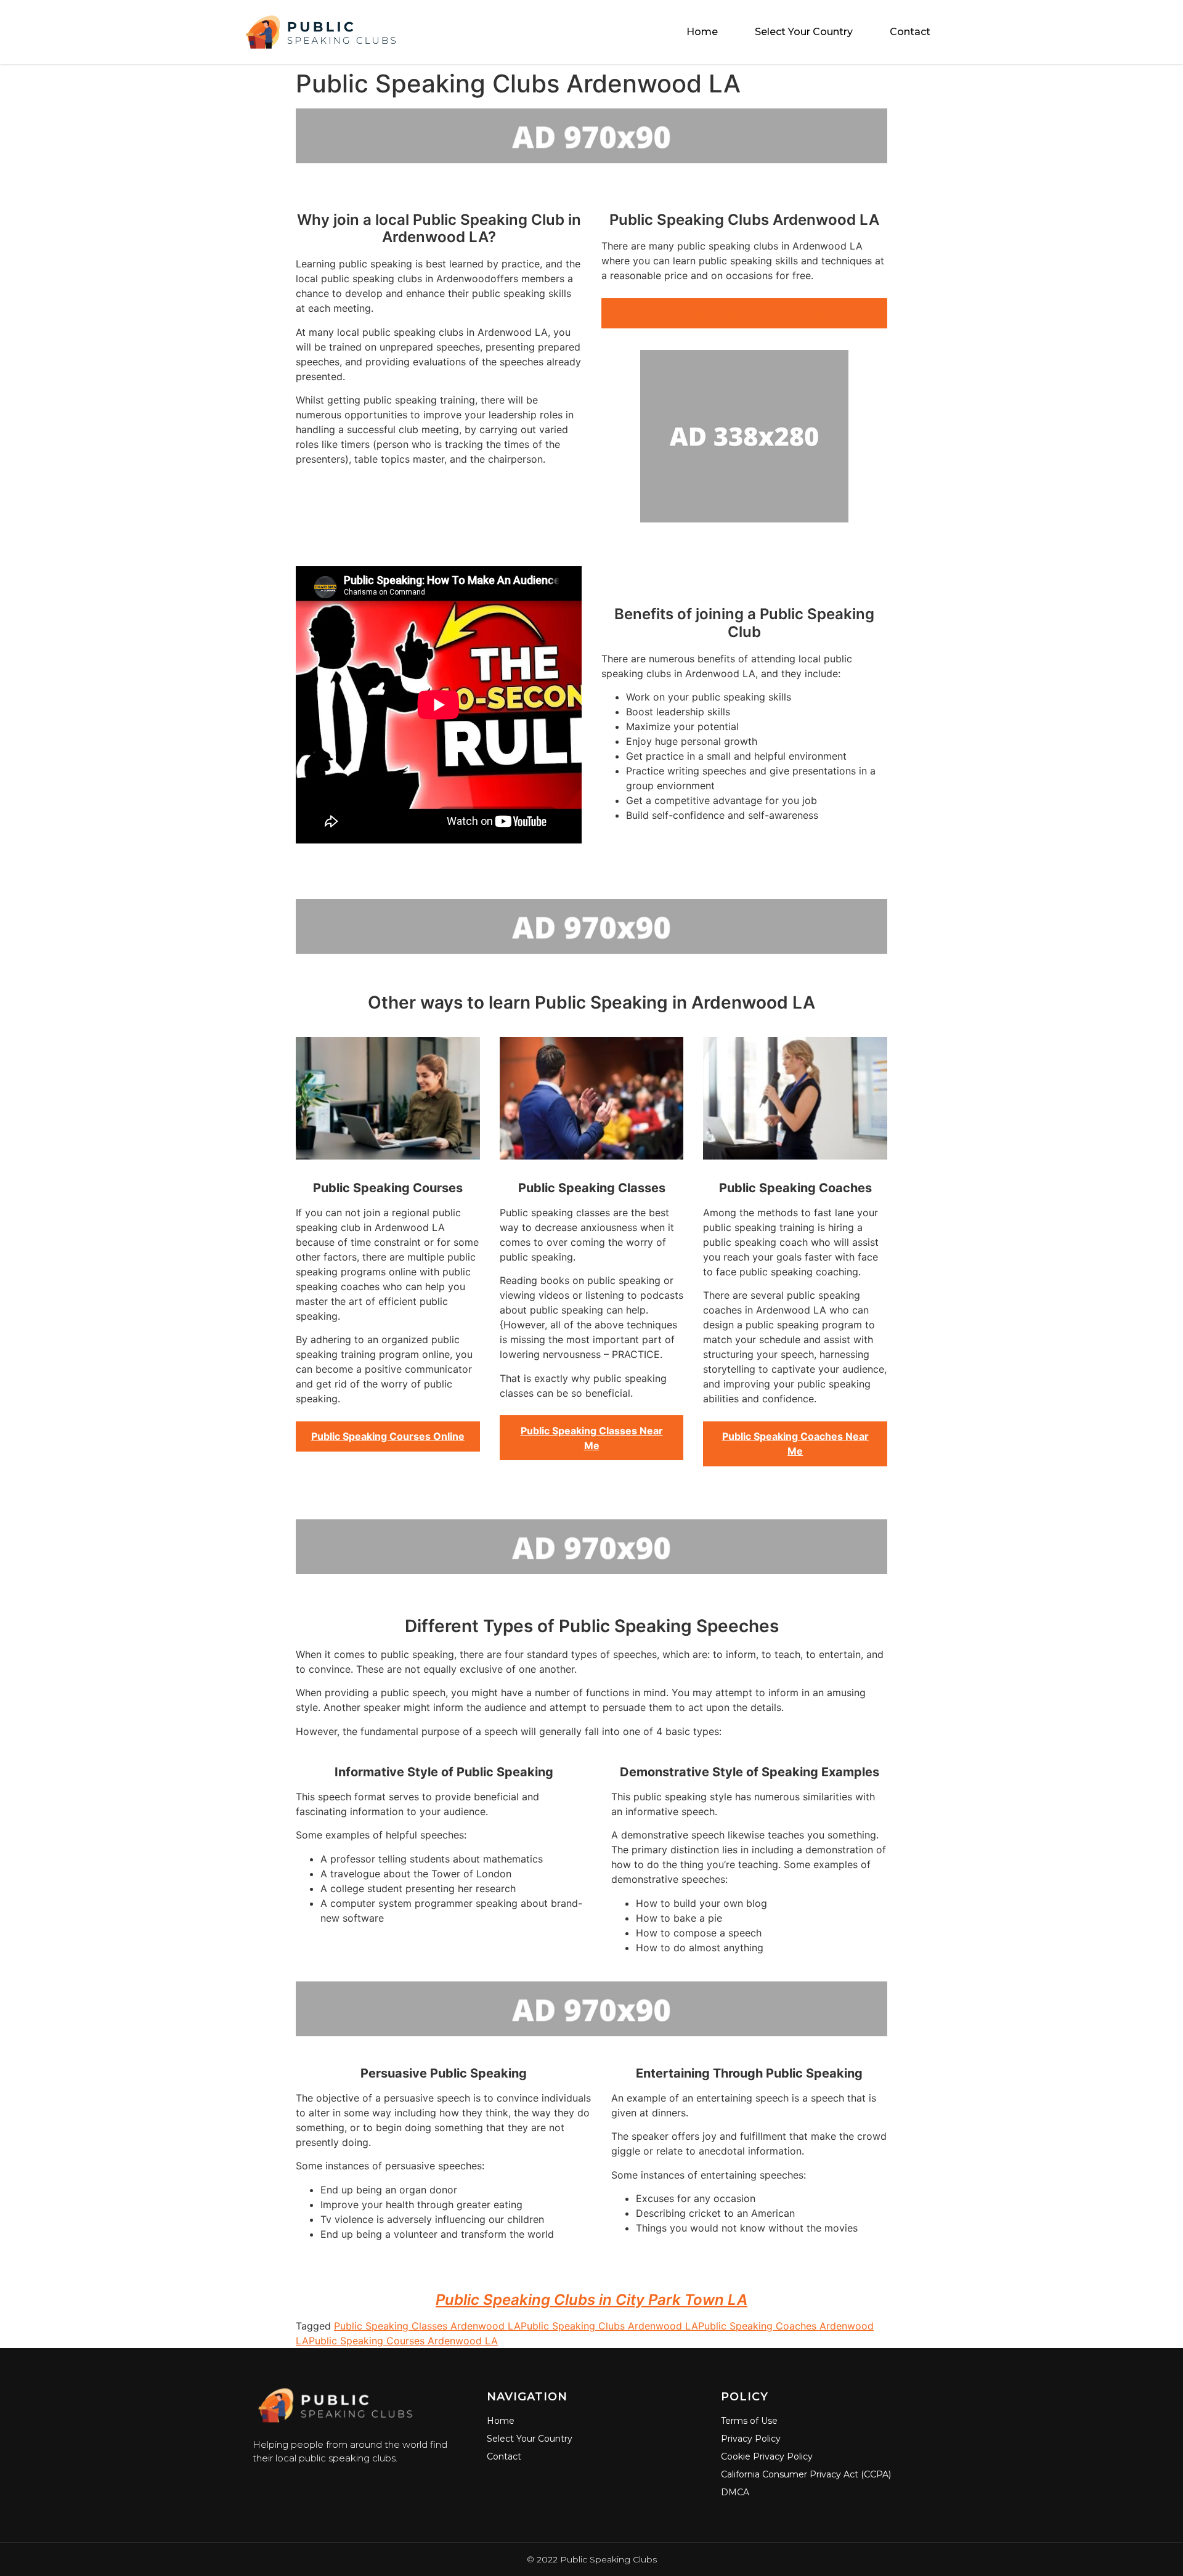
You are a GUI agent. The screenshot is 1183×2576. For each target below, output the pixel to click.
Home (702, 32)
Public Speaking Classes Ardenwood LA (427, 2326)
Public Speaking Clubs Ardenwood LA (609, 2326)
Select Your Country (804, 32)
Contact (910, 32)
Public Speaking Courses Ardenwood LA (403, 2341)
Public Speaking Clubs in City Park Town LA (591, 2300)
